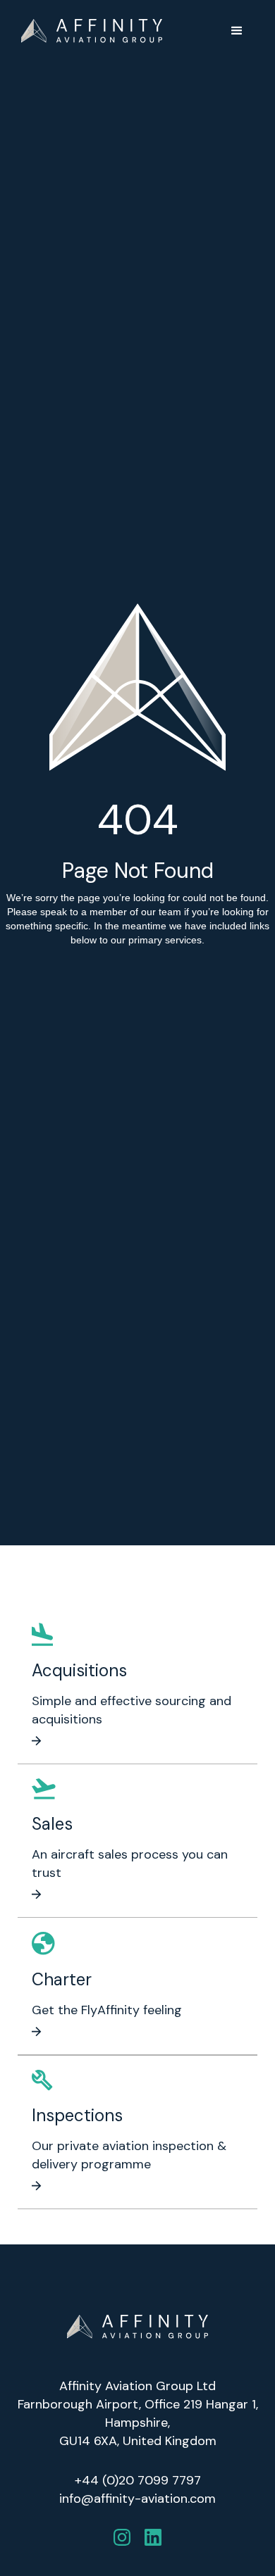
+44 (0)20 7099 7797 (138, 2480)
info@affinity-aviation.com (137, 2499)
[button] (237, 31)
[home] (92, 31)
